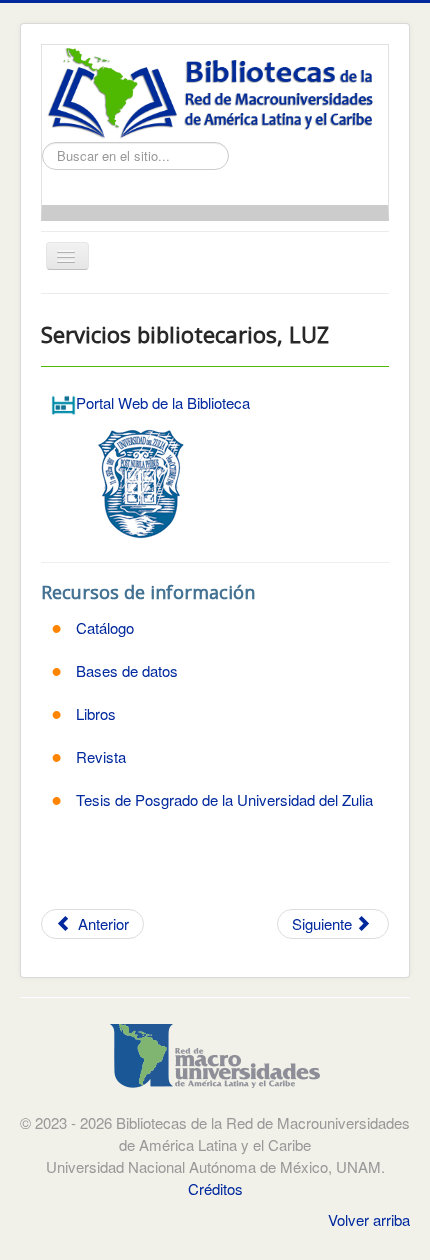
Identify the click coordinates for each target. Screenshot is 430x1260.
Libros (96, 713)
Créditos (215, 1188)
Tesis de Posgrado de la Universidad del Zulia (224, 799)
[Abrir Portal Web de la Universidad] (141, 481)
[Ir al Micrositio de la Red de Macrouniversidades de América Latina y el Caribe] (215, 1061)
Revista (101, 756)
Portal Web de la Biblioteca (163, 402)
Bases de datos (127, 670)
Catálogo (105, 627)
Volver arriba (369, 1219)
